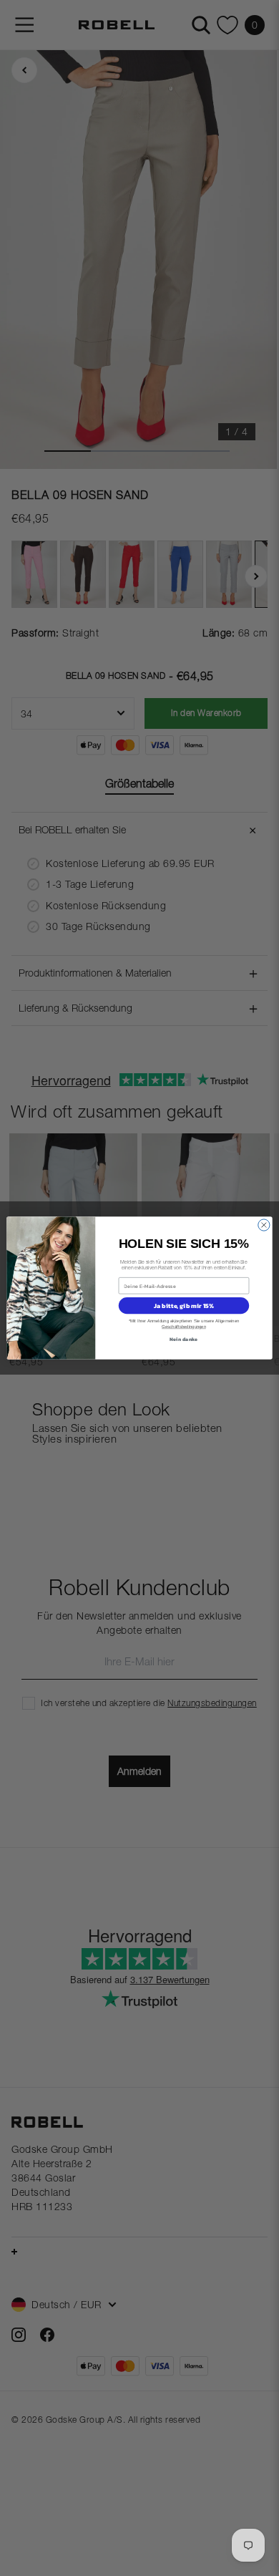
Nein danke (183, 1338)
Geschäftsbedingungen (184, 1327)
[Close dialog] (264, 1225)
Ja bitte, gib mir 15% (184, 1306)
